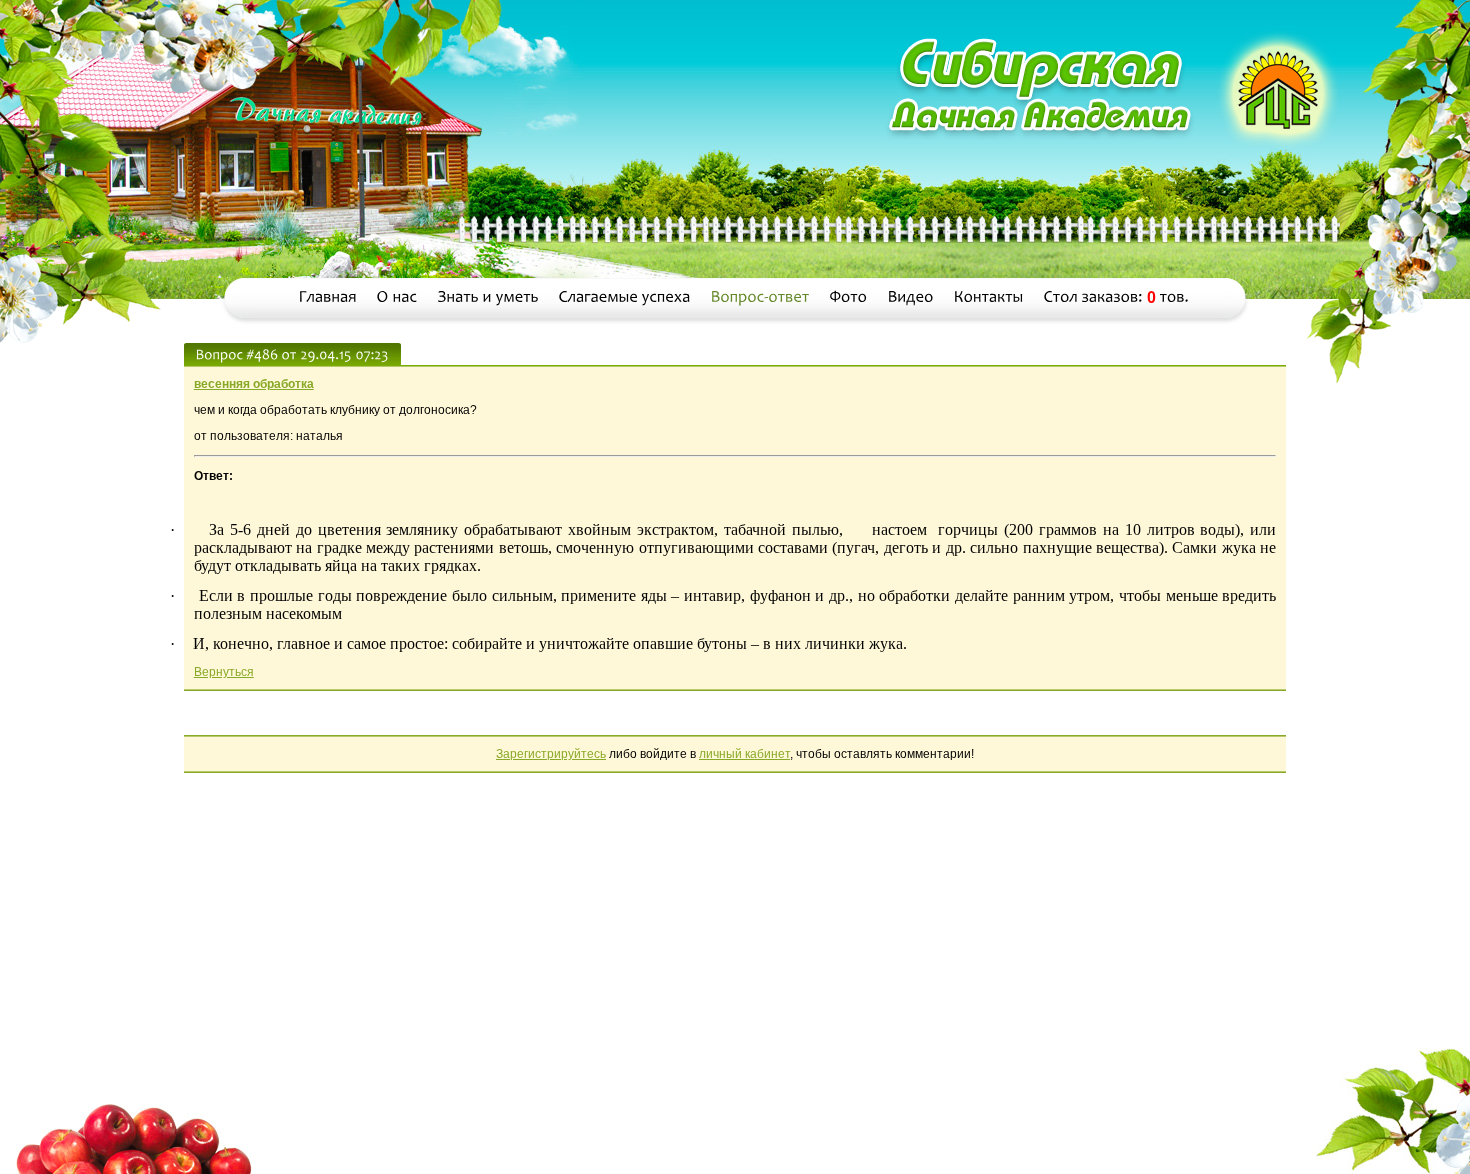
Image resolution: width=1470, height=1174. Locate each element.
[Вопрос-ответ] (760, 297)
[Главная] (328, 297)
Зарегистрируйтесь (551, 754)
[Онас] (397, 297)
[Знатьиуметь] (488, 297)
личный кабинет (744, 754)
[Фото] (849, 297)
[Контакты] (989, 297)
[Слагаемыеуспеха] (625, 297)
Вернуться (224, 672)
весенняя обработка (254, 384)
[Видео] (911, 297)
